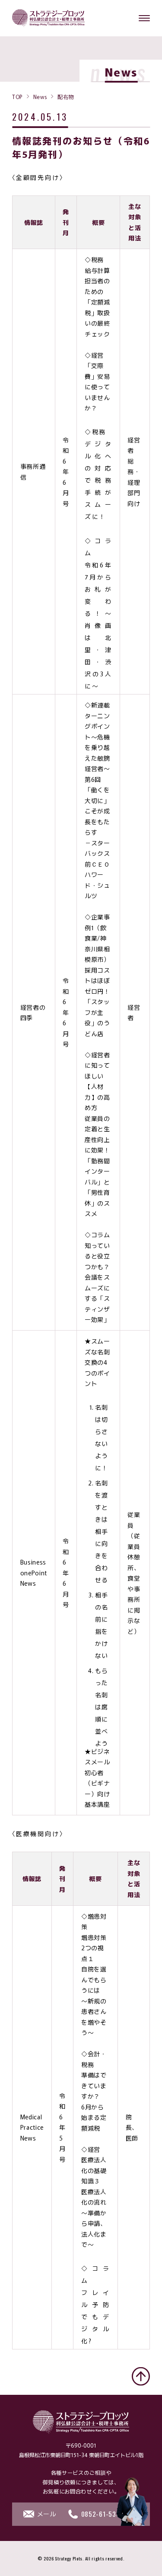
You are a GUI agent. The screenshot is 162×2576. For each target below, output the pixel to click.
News (40, 96)
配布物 (66, 96)
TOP (17, 96)
